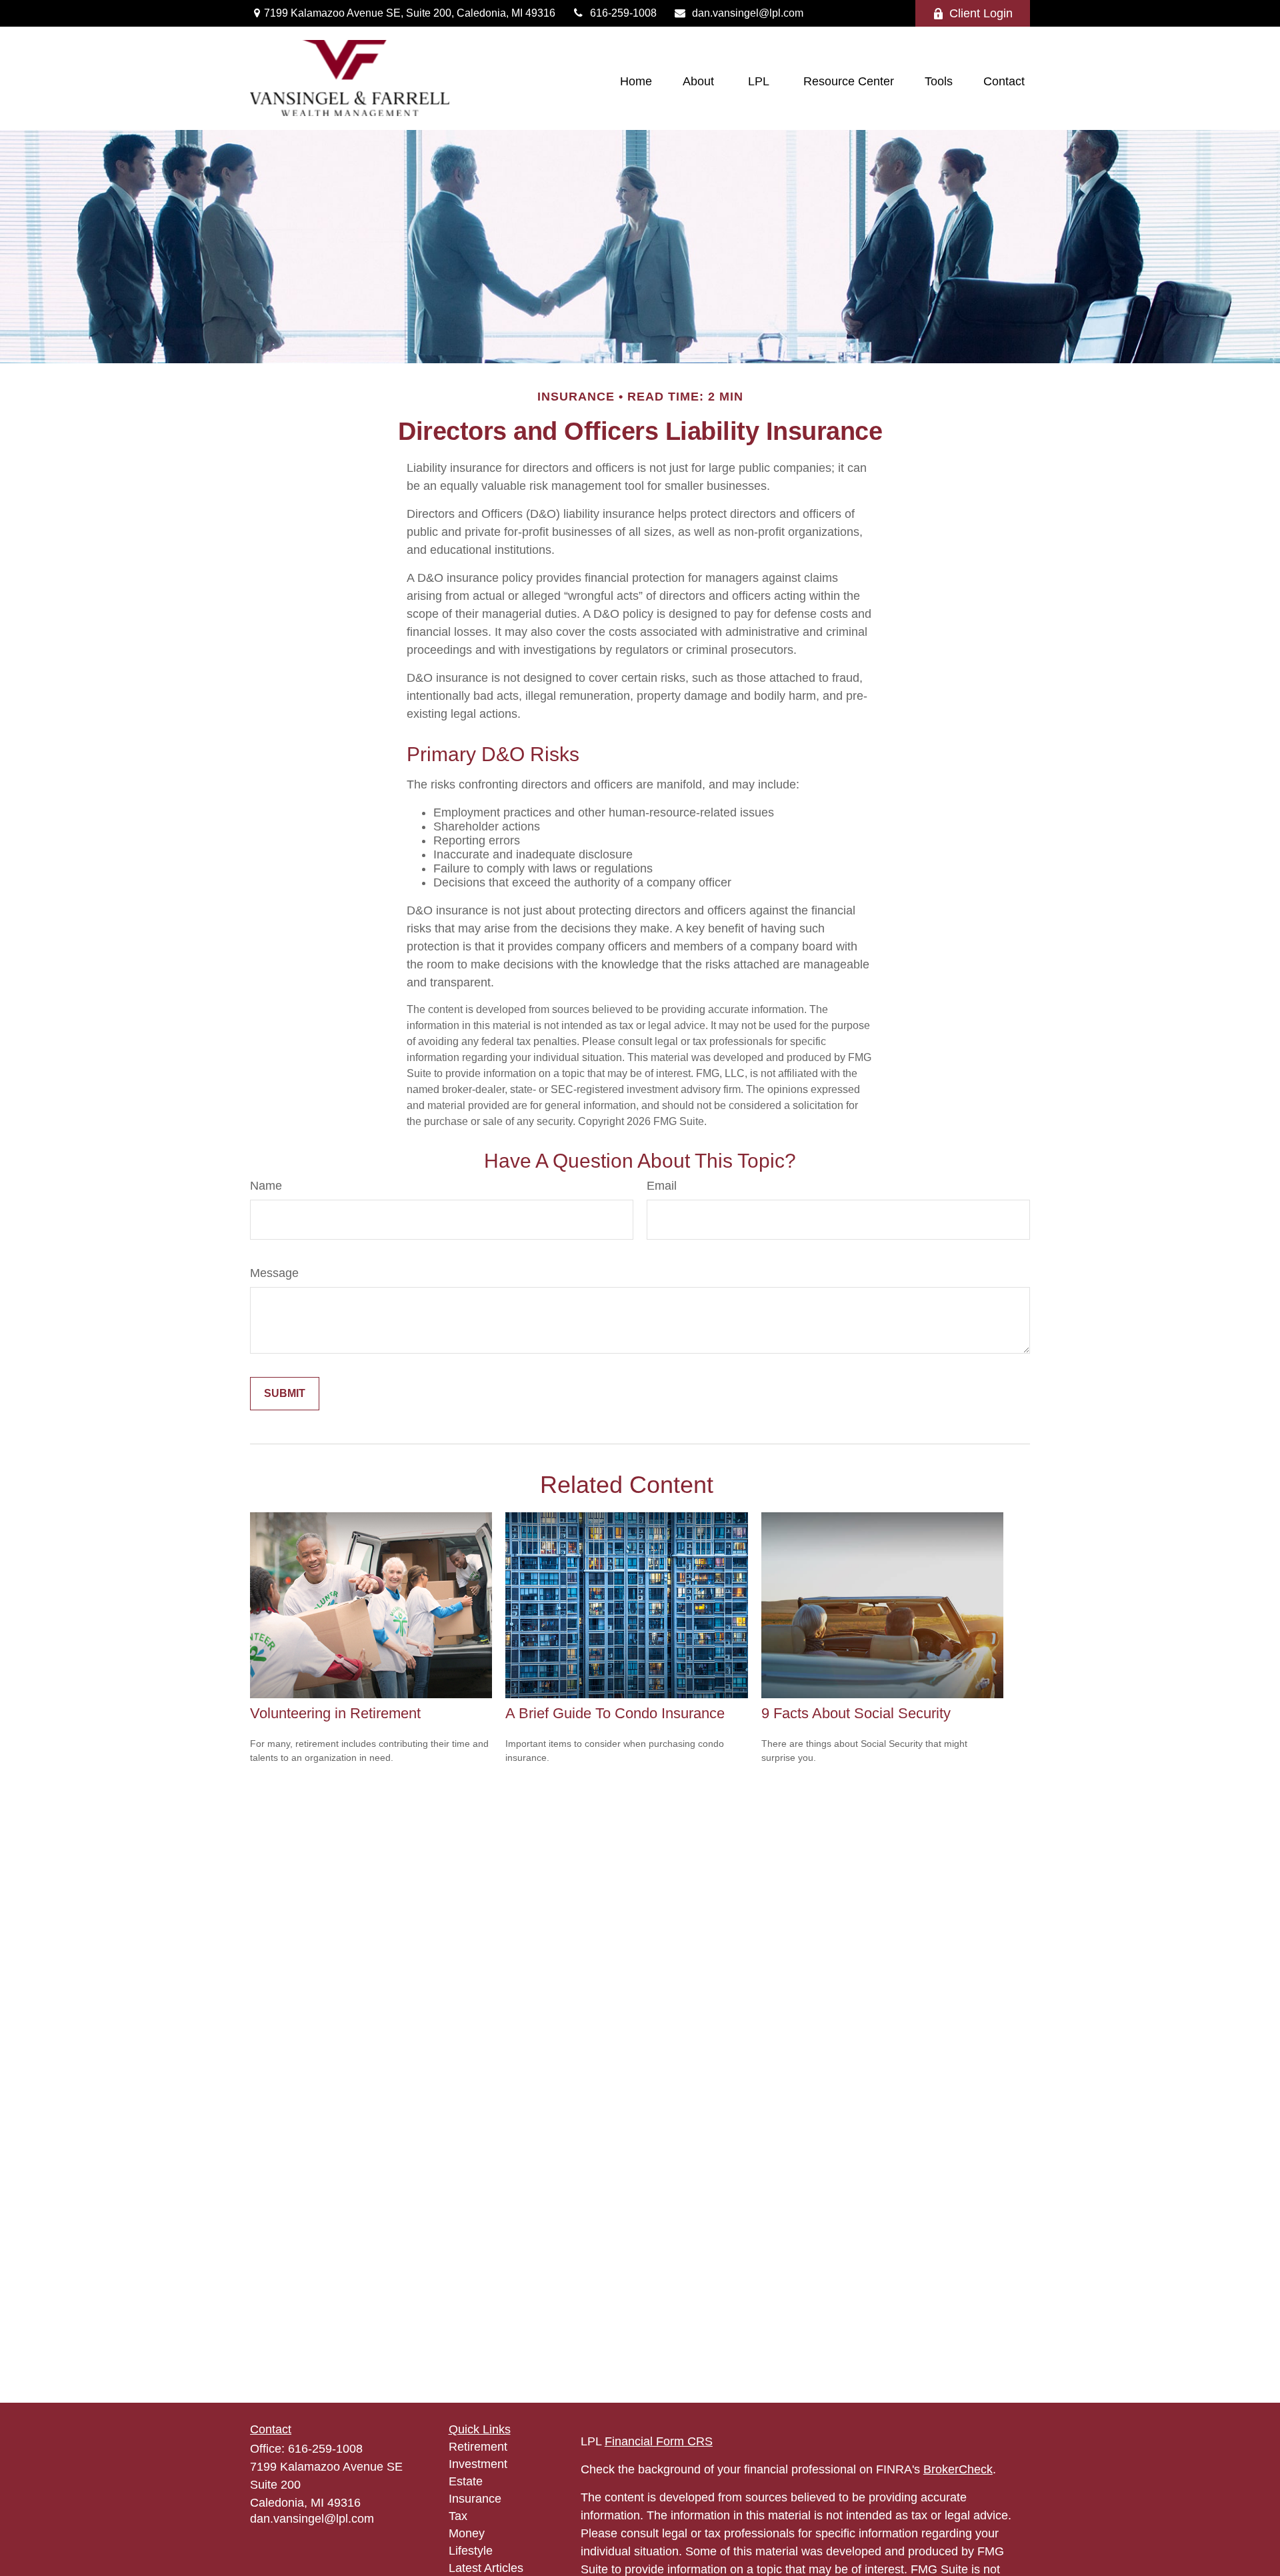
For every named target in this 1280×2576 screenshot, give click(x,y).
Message (274, 1273)
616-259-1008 (623, 13)
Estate (466, 2481)
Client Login (981, 13)
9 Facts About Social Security (856, 1713)
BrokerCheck (958, 2469)
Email (662, 1186)
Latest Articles (486, 2568)
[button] (636, 82)
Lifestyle (471, 2551)
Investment (478, 2464)
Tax (458, 2516)
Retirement (478, 2447)
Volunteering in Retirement (335, 1713)
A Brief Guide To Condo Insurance (615, 1713)
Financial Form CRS (659, 2441)
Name (266, 1186)
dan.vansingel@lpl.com (748, 13)
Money (467, 2533)
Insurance (475, 2499)
